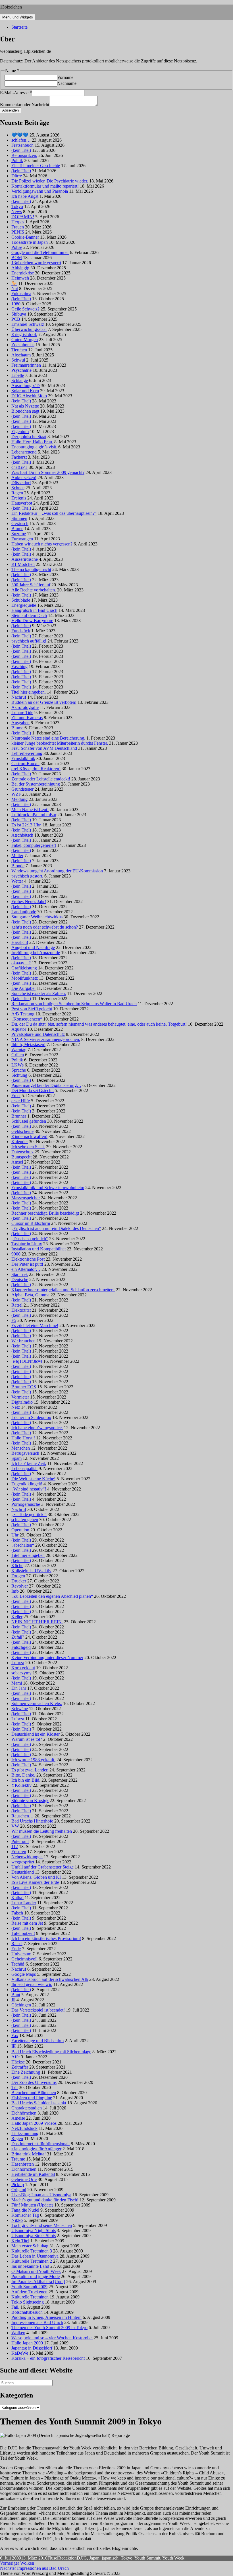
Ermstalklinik (23, 758)
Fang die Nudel (25, 2210)
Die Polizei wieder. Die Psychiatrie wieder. (50, 181)
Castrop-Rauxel (25, 764)
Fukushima (21, 294)
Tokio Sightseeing (28, 2302)
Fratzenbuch (22, 145)
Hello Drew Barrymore (32, 621)
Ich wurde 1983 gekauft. (33, 1760)
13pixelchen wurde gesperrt (36, 263)
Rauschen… (22, 1816)
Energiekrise (23, 273)
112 (15, 1847)
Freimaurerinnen (26, 365)
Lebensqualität (24, 1468)
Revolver (20, 1586)
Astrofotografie (25, 707)
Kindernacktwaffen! (29, 1136)
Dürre (17, 176)
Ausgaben (20, 723)
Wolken (18, 2333)
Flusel (53, 2558)
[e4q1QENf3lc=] (27, 1361)
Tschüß (18, 1964)
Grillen (18, 1055)
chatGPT (19, 467)
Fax (15, 2036)
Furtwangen (22, 539)
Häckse (18, 2062)
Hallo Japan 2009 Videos (34, 2123)
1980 (16, 304)
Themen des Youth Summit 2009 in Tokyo (49, 2328)
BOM (17, 258)
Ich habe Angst (25, 196)
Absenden (11, 110)
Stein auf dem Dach (29, 615)
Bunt (16, 1995)
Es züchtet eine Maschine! (35, 1325)
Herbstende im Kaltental (33, 2174)
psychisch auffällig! (29, 641)
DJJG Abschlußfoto (29, 396)
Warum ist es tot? (27, 1739)
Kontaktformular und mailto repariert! (45, 186)
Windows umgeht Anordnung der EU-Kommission (57, 871)
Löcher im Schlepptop (31, 1417)
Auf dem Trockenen (29, 2292)
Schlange (20, 380)
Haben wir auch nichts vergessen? (42, 544)
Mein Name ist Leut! (30, 810)
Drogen (18, 1576)
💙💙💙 (20, 135)
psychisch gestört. (27, 876)
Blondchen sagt (25, 411)
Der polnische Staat (29, 437)
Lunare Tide (22, 712)
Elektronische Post (28, 1259)
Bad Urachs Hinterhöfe (32, 1821)
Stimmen (19, 518)
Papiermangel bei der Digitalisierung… (46, 1085)
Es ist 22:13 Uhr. (26, 825)
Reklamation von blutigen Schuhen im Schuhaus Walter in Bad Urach (74, 1004)
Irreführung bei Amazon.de (36, 953)
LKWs (17, 1065)
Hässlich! (20, 942)
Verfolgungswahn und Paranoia (40, 191)
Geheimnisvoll (24, 1959)
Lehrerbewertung (27, 753)
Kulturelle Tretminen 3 (32, 2251)
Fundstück (21, 631)
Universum (21, 1954)
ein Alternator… (26, 1269)
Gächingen (21, 2005)
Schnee (18, 488)
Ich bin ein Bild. (26, 1780)
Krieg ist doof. (24, 334)
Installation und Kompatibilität (39, 1249)
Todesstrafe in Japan (30, 242)
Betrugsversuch (25, 1453)
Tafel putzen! (23, 1933)
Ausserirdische (25, 559)
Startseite (19, 27)
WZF (16, 794)
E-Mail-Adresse (16, 93)
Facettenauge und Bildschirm (38, 2041)
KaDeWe (20, 2353)
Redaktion (67, 2558)
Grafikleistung (24, 968)
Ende (16, 1949)
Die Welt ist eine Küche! (33, 1479)
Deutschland (23, 1872)
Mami (17, 1683)
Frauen (18, 227)
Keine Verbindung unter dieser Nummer (47, 1658)
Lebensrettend (24, 452)
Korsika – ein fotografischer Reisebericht (48, 2358)
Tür (15, 2087)
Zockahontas (23, 345)
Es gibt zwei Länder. (30, 1770)
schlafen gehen (25, 1520)
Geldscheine (22, 1131)
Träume (18, 2159)
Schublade (21, 600)
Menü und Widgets (18, 17)
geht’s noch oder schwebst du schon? (45, 927)
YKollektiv (21, 1785)
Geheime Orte (24, 2179)
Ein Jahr (19, 1688)
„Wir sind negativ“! (29, 1489)
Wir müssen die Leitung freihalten (42, 1831)
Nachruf (19, 697)
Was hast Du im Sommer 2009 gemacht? (48, 472)
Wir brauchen (23, 1341)
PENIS (18, 232)
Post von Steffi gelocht (32, 1009)
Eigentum (20, 432)
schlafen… (21, 140)
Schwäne (20, 1709)
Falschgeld (21, 1647)
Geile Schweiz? (25, 309)
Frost (16, 1096)
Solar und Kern (25, 391)
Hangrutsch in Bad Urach (34, 610)
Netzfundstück (24, 2128)
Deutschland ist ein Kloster (36, 1734)
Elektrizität (21, 1310)
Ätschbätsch (22, 835)
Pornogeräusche (26, 1504)
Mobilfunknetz (25, 978)
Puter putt (20, 1841)
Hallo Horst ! (23, 1438)
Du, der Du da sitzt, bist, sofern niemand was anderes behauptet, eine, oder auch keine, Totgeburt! (99, 1024)
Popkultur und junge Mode (36, 2276)
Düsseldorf (21, 483)
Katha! (17, 1898)
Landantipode (24, 912)
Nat (15, 288)
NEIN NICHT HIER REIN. (37, 1622)
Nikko (17, 2220)
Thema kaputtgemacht (31, 569)
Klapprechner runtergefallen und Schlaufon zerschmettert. (63, 1290)
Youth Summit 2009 (29, 2287)
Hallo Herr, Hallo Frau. (32, 442)
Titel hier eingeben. (29, 692)
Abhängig (20, 268)
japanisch (110, 2558)
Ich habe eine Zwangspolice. (37, 1428)
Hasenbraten (23, 2164)
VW (15, 1826)
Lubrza (18, 1663)
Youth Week (173, 2558)
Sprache (19, 1070)
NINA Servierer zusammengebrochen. (46, 1039)
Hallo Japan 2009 (27, 2343)
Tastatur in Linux (27, 1244)
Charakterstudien (27, 2108)
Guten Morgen (25, 340)
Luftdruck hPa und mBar (34, 815)
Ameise (18, 2118)
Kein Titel (20, 2241)
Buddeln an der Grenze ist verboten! (44, 702)
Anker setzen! (24, 477)
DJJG (82, 2558)
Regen (17, 493)
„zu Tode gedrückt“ (29, 1514)
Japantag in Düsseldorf (32, 2348)
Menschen (21, 1448)
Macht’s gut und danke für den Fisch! (45, 2200)
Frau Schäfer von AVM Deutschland (44, 748)
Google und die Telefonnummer (40, 252)
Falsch (17, 1913)
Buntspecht (21, 1157)
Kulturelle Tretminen (30, 2297)
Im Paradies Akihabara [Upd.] (38, 2282)
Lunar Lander (24, 1903)
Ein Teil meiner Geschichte (36, 166)
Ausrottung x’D (26, 386)
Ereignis (19, 498)
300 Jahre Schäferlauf (31, 585)
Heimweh (20, 278)
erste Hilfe (21, 1101)
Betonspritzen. (24, 155)
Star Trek (20, 1274)
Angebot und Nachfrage (33, 947)
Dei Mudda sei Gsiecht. (33, 1090)
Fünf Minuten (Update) (32, 2205)
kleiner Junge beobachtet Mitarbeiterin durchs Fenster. (60, 743)
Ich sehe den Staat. (28, 1147)
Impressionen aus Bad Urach (37, 2322)
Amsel (17, 1162)
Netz (16, 1407)
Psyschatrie (21, 370)
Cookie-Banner (25, 237)
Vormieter (20, 1397)
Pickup (18, 2185)
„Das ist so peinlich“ (30, 1239)
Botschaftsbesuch (27, 2312)
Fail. (15, 2307)
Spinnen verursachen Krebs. (37, 1703)
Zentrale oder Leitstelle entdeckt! (41, 779)
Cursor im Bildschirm (31, 1223)
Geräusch (20, 523)
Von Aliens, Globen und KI (36, 1877)
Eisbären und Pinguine (32, 2098)
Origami (19, 2190)
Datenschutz (22, 1152)
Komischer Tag (25, 2215)
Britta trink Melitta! (29, 2154)
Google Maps (24, 1974)
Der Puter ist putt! (27, 1264)
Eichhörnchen (24, 2113)
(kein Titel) (21, 150)
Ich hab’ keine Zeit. (29, 1463)
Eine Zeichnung (26, 2072)
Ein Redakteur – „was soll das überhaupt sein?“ (54, 513)
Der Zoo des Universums (34, 2082)
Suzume (19, 534)
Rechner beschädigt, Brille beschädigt (45, 1213)
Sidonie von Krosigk (30, 1801)
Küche (17, 1566)
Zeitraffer (20, 2067)
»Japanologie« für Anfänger (36, 2149)
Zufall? (18, 1637)
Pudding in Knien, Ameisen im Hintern (46, 2317)
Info (15, 1591)
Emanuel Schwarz (28, 324)
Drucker (19, 1581)
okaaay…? (21, 963)
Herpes (18, 222)
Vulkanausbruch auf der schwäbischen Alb (50, 1979)
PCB (16, 319)
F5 (14, 1320)
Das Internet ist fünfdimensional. (40, 2144)
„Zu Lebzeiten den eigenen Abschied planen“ (52, 1596)
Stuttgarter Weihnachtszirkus (37, 917)
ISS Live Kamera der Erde (35, 1882)
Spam (16, 1458)
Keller (17, 1617)
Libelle (18, 375)
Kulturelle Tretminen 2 (32, 2261)
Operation (20, 1530)
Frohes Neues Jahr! (29, 901)
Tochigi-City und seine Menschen (42, 2225)
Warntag (19, 1050)
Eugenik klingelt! (27, 1484)
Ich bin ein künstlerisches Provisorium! (46, 1938)
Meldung (19, 799)
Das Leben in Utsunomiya (35, 2256)
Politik (17, 160)
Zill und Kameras (27, 718)
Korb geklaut (23, 1668)
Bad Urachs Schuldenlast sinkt (39, 2103)
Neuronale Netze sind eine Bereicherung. (48, 738)
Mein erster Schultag (30, 2246)
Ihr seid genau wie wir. (32, 1984)
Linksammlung (25, 2133)
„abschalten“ (23, 1545)
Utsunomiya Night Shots (34, 2230)
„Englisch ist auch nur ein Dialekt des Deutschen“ (56, 1228)
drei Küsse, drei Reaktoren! (36, 769)
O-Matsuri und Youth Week (36, 2271)
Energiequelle (24, 605)
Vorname (65, 77)
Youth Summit (147, 2558)
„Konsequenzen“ (27, 1019)
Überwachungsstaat (29, 329)
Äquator (19, 1029)
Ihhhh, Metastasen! (28, 1045)
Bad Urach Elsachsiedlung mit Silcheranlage (51, 2052)
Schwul (18, 360)
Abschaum (21, 355)
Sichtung (19, 1075)
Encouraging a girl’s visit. (34, 447)
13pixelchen (11, 7)
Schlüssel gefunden (29, 1121)
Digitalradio (22, 1402)
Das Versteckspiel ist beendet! (38, 2010)
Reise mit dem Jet (27, 1923)
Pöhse (17, 247)
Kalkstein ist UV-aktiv (31, 1571)
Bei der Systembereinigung (36, 784)
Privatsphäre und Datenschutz (38, 1034)
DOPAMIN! (23, 217)
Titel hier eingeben (28, 1555)
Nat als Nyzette (25, 406)
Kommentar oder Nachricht (25, 105)
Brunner (19, 1116)
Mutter (17, 855)
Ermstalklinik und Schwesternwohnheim (48, 1188)
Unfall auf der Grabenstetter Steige (42, 1867)
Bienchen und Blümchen (34, 2093)
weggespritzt (23, 1862)
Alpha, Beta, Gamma (30, 1295)
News (17, 212)
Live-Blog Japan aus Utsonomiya (41, 2195)
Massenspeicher (26, 1198)
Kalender (20, 1142)
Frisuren (19, 1852)
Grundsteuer (22, 789)
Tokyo (17, 206)
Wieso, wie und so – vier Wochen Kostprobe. (52, 2338)
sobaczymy (21, 1673)
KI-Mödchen (23, 564)
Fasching (19, 666)
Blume (17, 529)
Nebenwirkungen (27, 1857)
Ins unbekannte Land (30, 2266)
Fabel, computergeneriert (34, 845)
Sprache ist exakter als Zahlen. (39, 993)
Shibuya (19, 314)
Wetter (17, 881)
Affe (15, 2057)
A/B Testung (23, 1014)
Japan (94, 2558)
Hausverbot (22, 503)
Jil (13, 2000)
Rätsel (17, 1305)
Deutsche (20, 1279)
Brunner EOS (24, 1387)
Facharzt (19, 457)
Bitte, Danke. (23, 1775)
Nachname (67, 83)
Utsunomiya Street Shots (34, 2236)
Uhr (15, 1535)
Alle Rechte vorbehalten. (34, 590)
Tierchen (19, 350)
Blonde (18, 866)
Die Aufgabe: (23, 988)
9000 (16, 1254)
